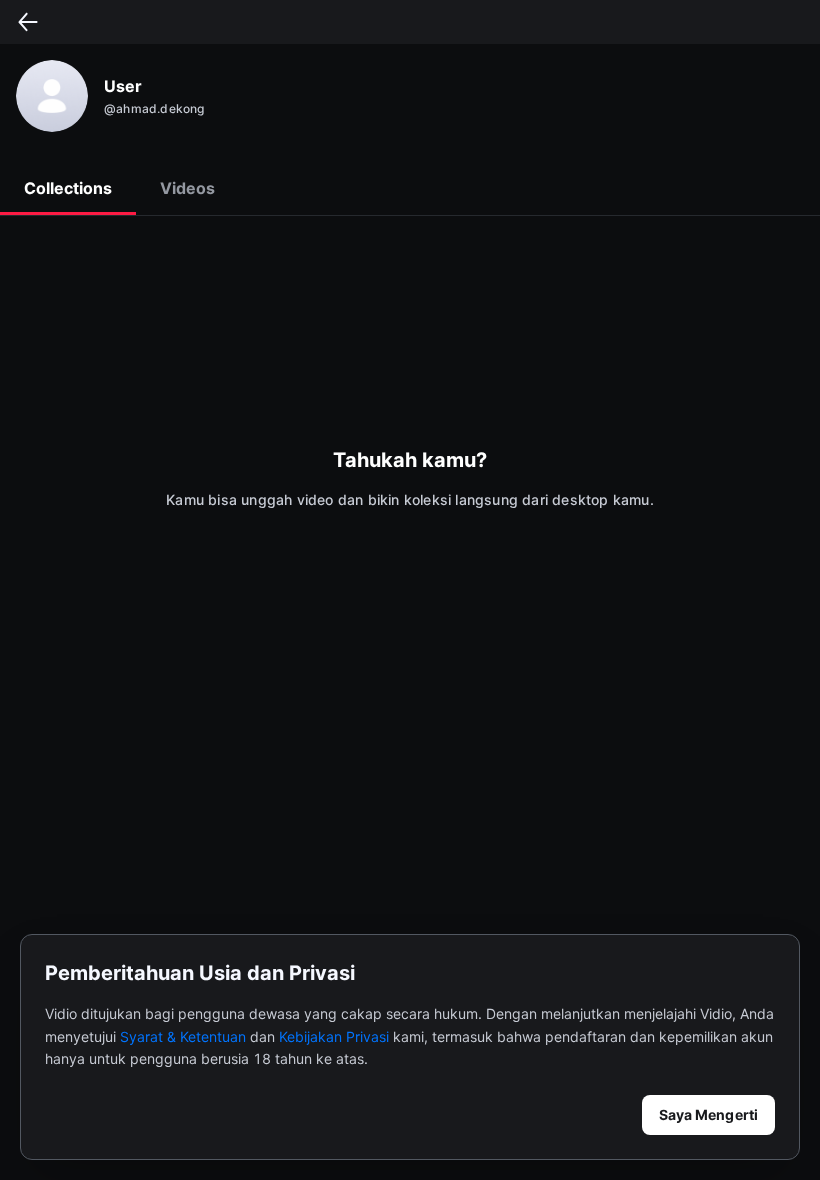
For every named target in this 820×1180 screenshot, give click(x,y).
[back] (28, 22)
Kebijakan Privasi (334, 1036)
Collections (68, 188)
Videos (187, 188)
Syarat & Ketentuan (183, 1036)
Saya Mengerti (708, 1114)
